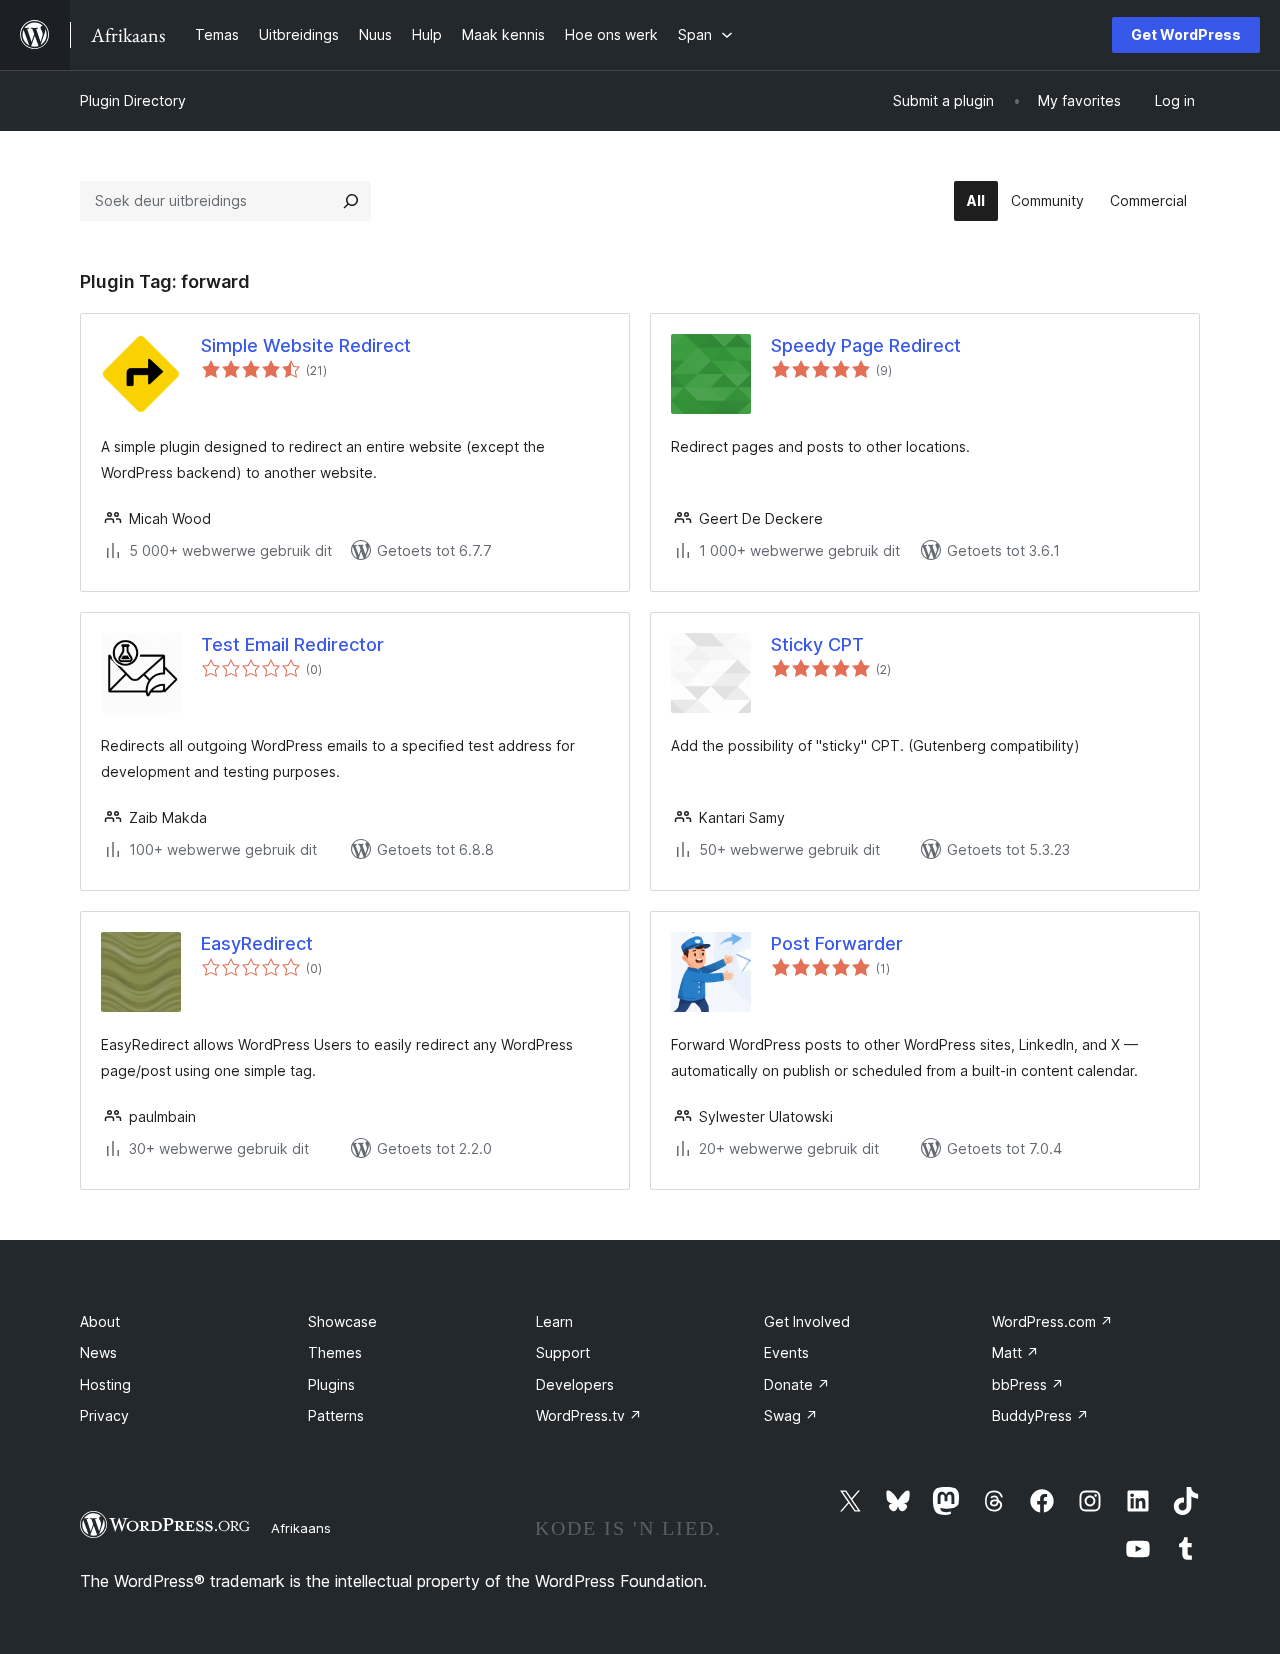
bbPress (1028, 1384)
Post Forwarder (837, 943)
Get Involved (807, 1321)
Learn (554, 1321)
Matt (1015, 1352)
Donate (797, 1384)
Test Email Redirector (292, 644)
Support (563, 1352)
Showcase (342, 1321)
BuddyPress (1040, 1415)
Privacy (104, 1415)
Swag (791, 1415)
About (100, 1321)
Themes (335, 1352)
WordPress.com (1052, 1321)
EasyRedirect (257, 943)
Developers (575, 1384)
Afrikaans (301, 1528)
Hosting (105, 1384)
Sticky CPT (817, 644)
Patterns (336, 1415)
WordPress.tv (589, 1415)
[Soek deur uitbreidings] (351, 201)
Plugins (331, 1384)
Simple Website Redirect (306, 345)
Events (786, 1352)
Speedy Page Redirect (866, 345)
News (98, 1352)
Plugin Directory (133, 100)
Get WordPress (1186, 34)
